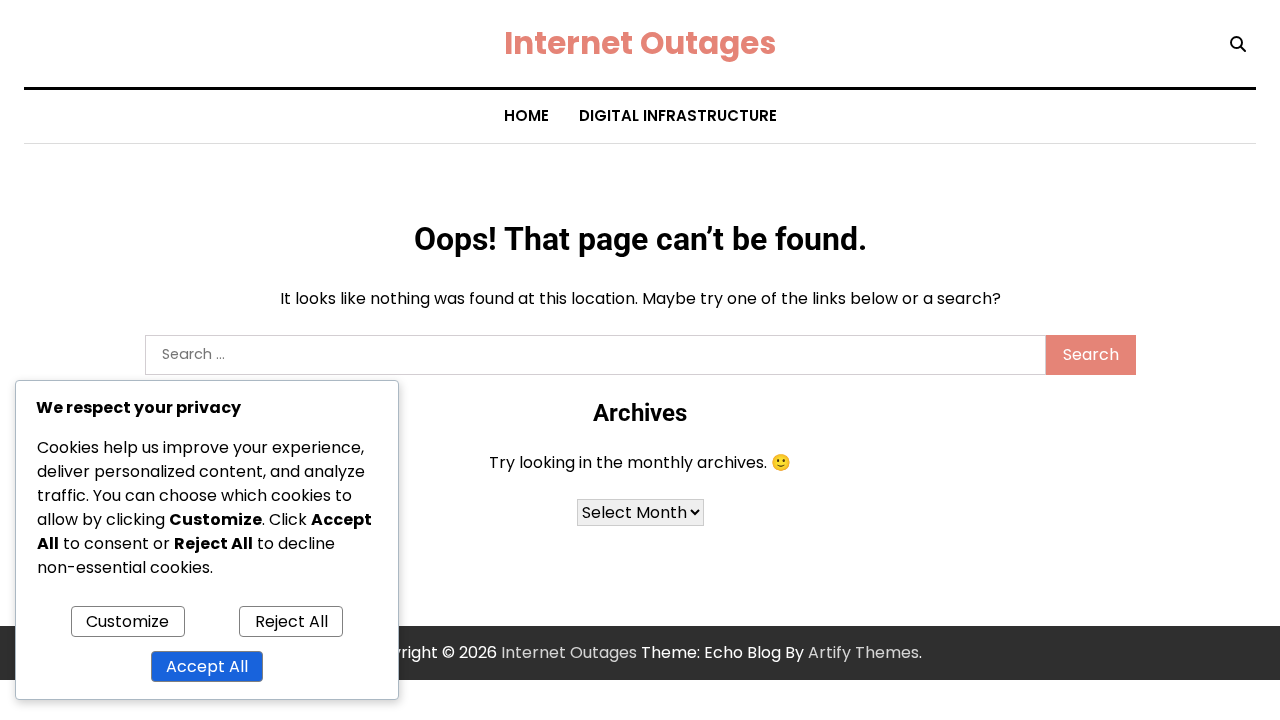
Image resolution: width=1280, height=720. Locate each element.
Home (526, 115)
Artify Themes (863, 652)
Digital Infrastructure (678, 115)
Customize (127, 621)
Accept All (207, 666)
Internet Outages (640, 43)
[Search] (1238, 44)
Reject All (291, 621)
